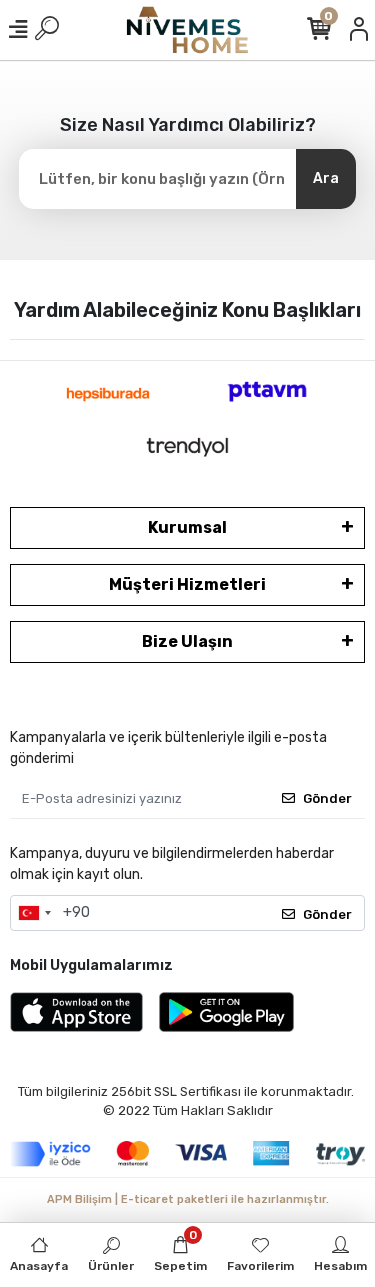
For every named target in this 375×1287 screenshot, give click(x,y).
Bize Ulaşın (187, 641)
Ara (326, 178)
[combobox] (34, 913)
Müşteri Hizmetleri (187, 584)
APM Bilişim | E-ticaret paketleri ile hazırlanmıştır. (188, 1199)
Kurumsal (187, 527)
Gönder (327, 798)
